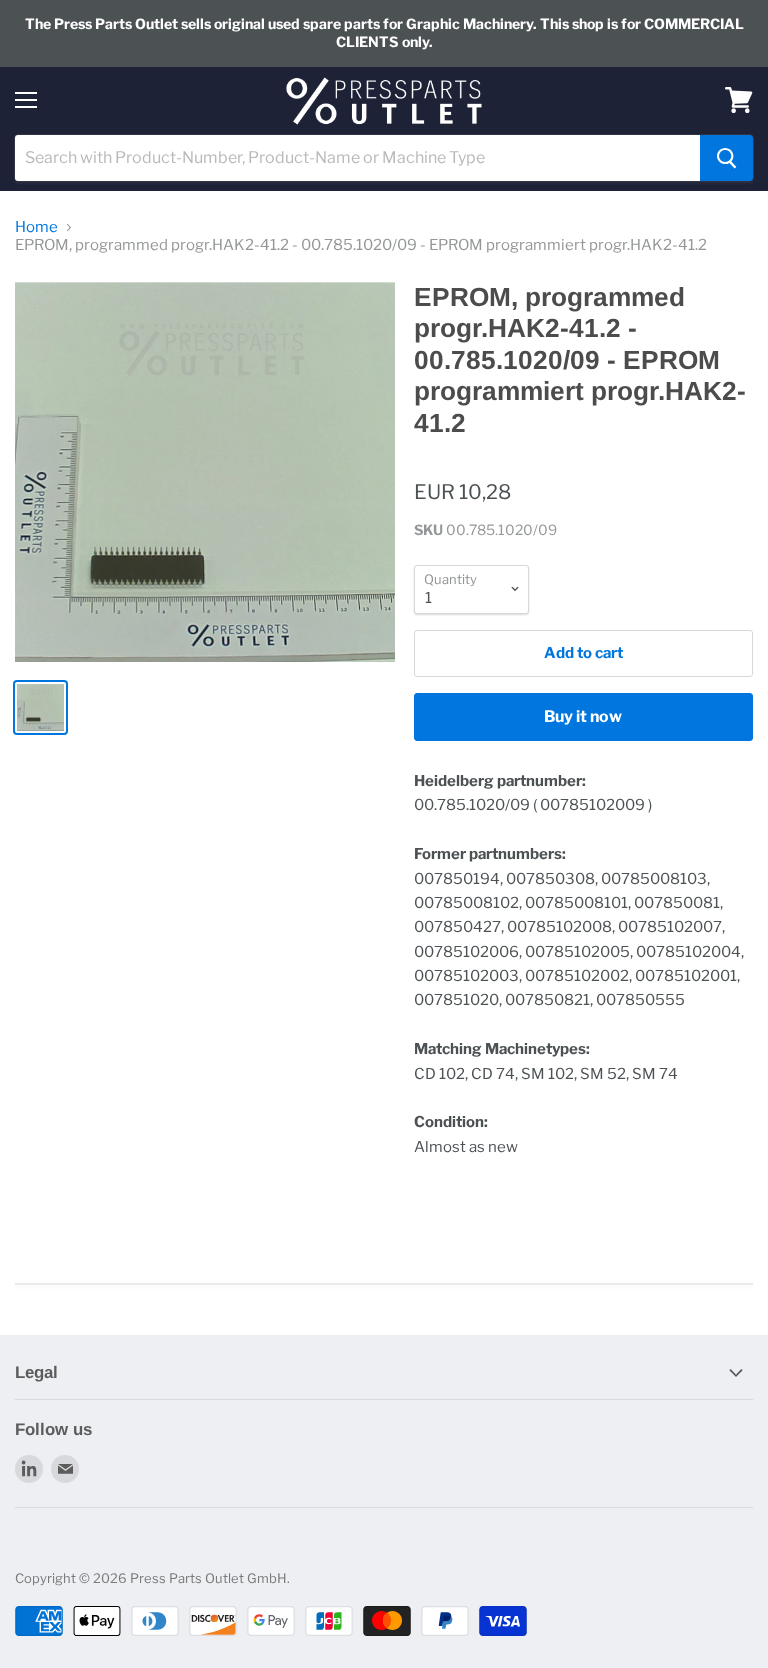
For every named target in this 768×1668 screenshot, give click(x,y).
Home (36, 227)
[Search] (726, 158)
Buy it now (583, 716)
